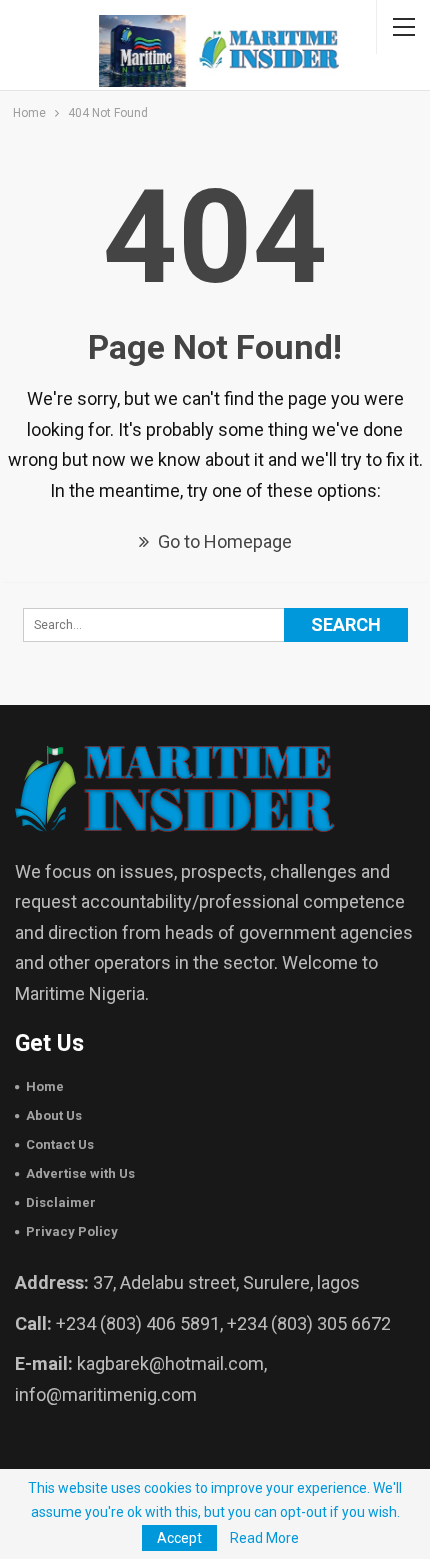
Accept (179, 1538)
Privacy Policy (72, 1231)
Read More (264, 1538)
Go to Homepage (223, 541)
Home (45, 1086)
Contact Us (60, 1144)
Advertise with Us (80, 1173)
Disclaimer (61, 1202)
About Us (54, 1115)
